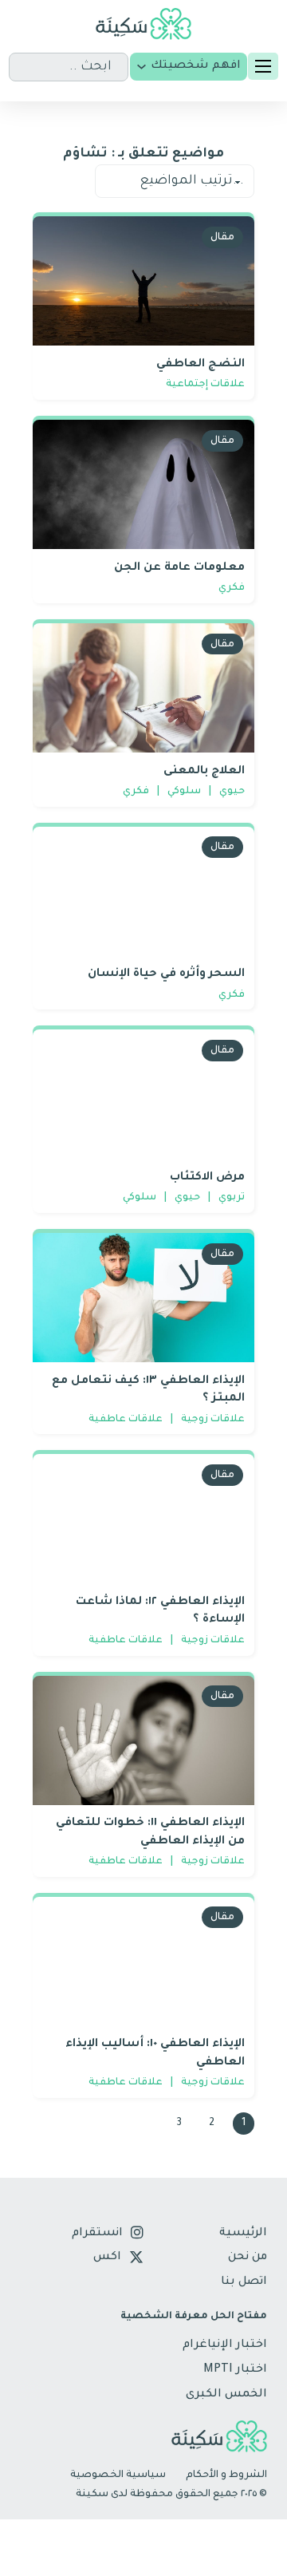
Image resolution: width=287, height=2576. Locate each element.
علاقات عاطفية (126, 1420)
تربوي (232, 1198)
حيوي (232, 792)
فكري (232, 589)
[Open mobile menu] (263, 66)
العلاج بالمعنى (204, 772)
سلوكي (184, 792)
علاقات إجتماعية (205, 385)
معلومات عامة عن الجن (179, 568)
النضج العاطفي (201, 365)
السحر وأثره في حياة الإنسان (166, 974)
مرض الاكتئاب (207, 1178)
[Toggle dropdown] (142, 67)
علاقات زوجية (213, 1420)
